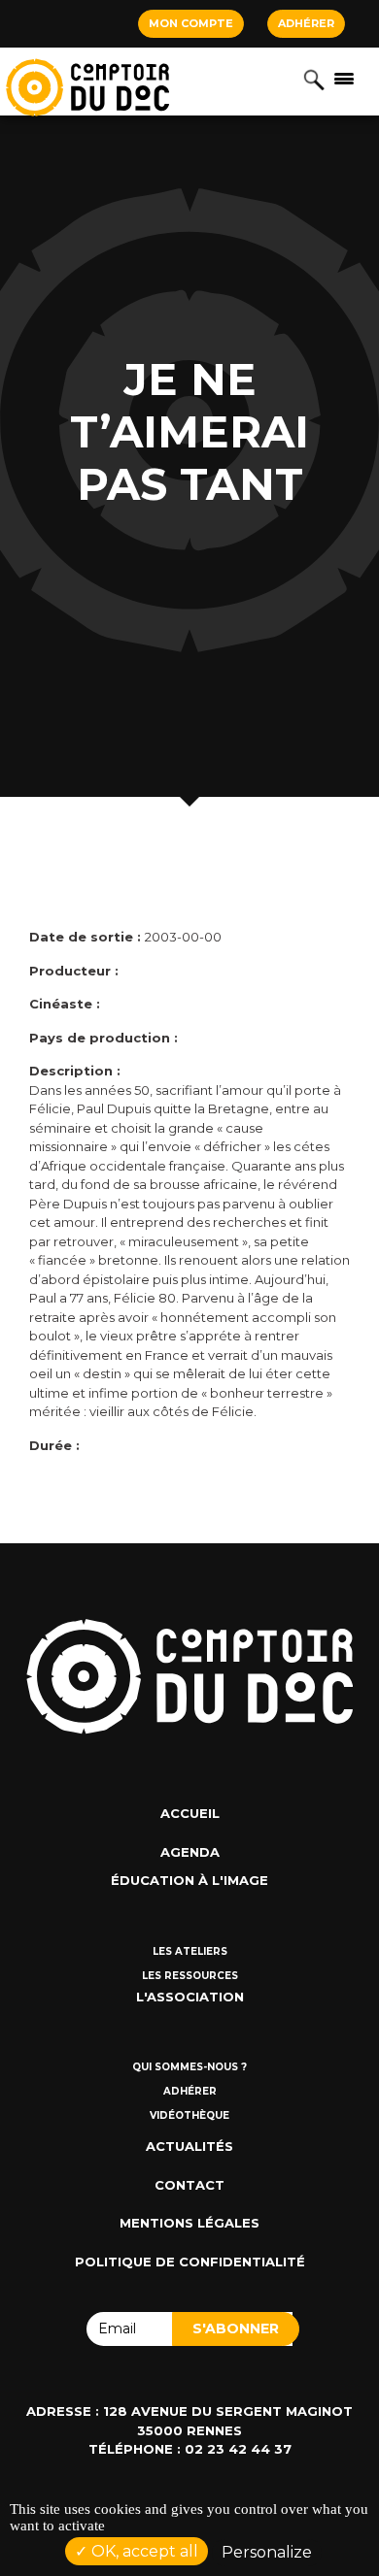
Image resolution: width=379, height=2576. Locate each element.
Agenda (190, 1852)
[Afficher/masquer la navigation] (344, 78)
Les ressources (190, 1976)
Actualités (189, 2146)
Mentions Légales (189, 2223)
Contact (189, 2185)
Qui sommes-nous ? (189, 2067)
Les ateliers (190, 1951)
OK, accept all (143, 2551)
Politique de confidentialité (190, 2262)
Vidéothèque (189, 2115)
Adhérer (306, 23)
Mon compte (191, 23)
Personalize (267, 2552)
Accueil (190, 1813)
